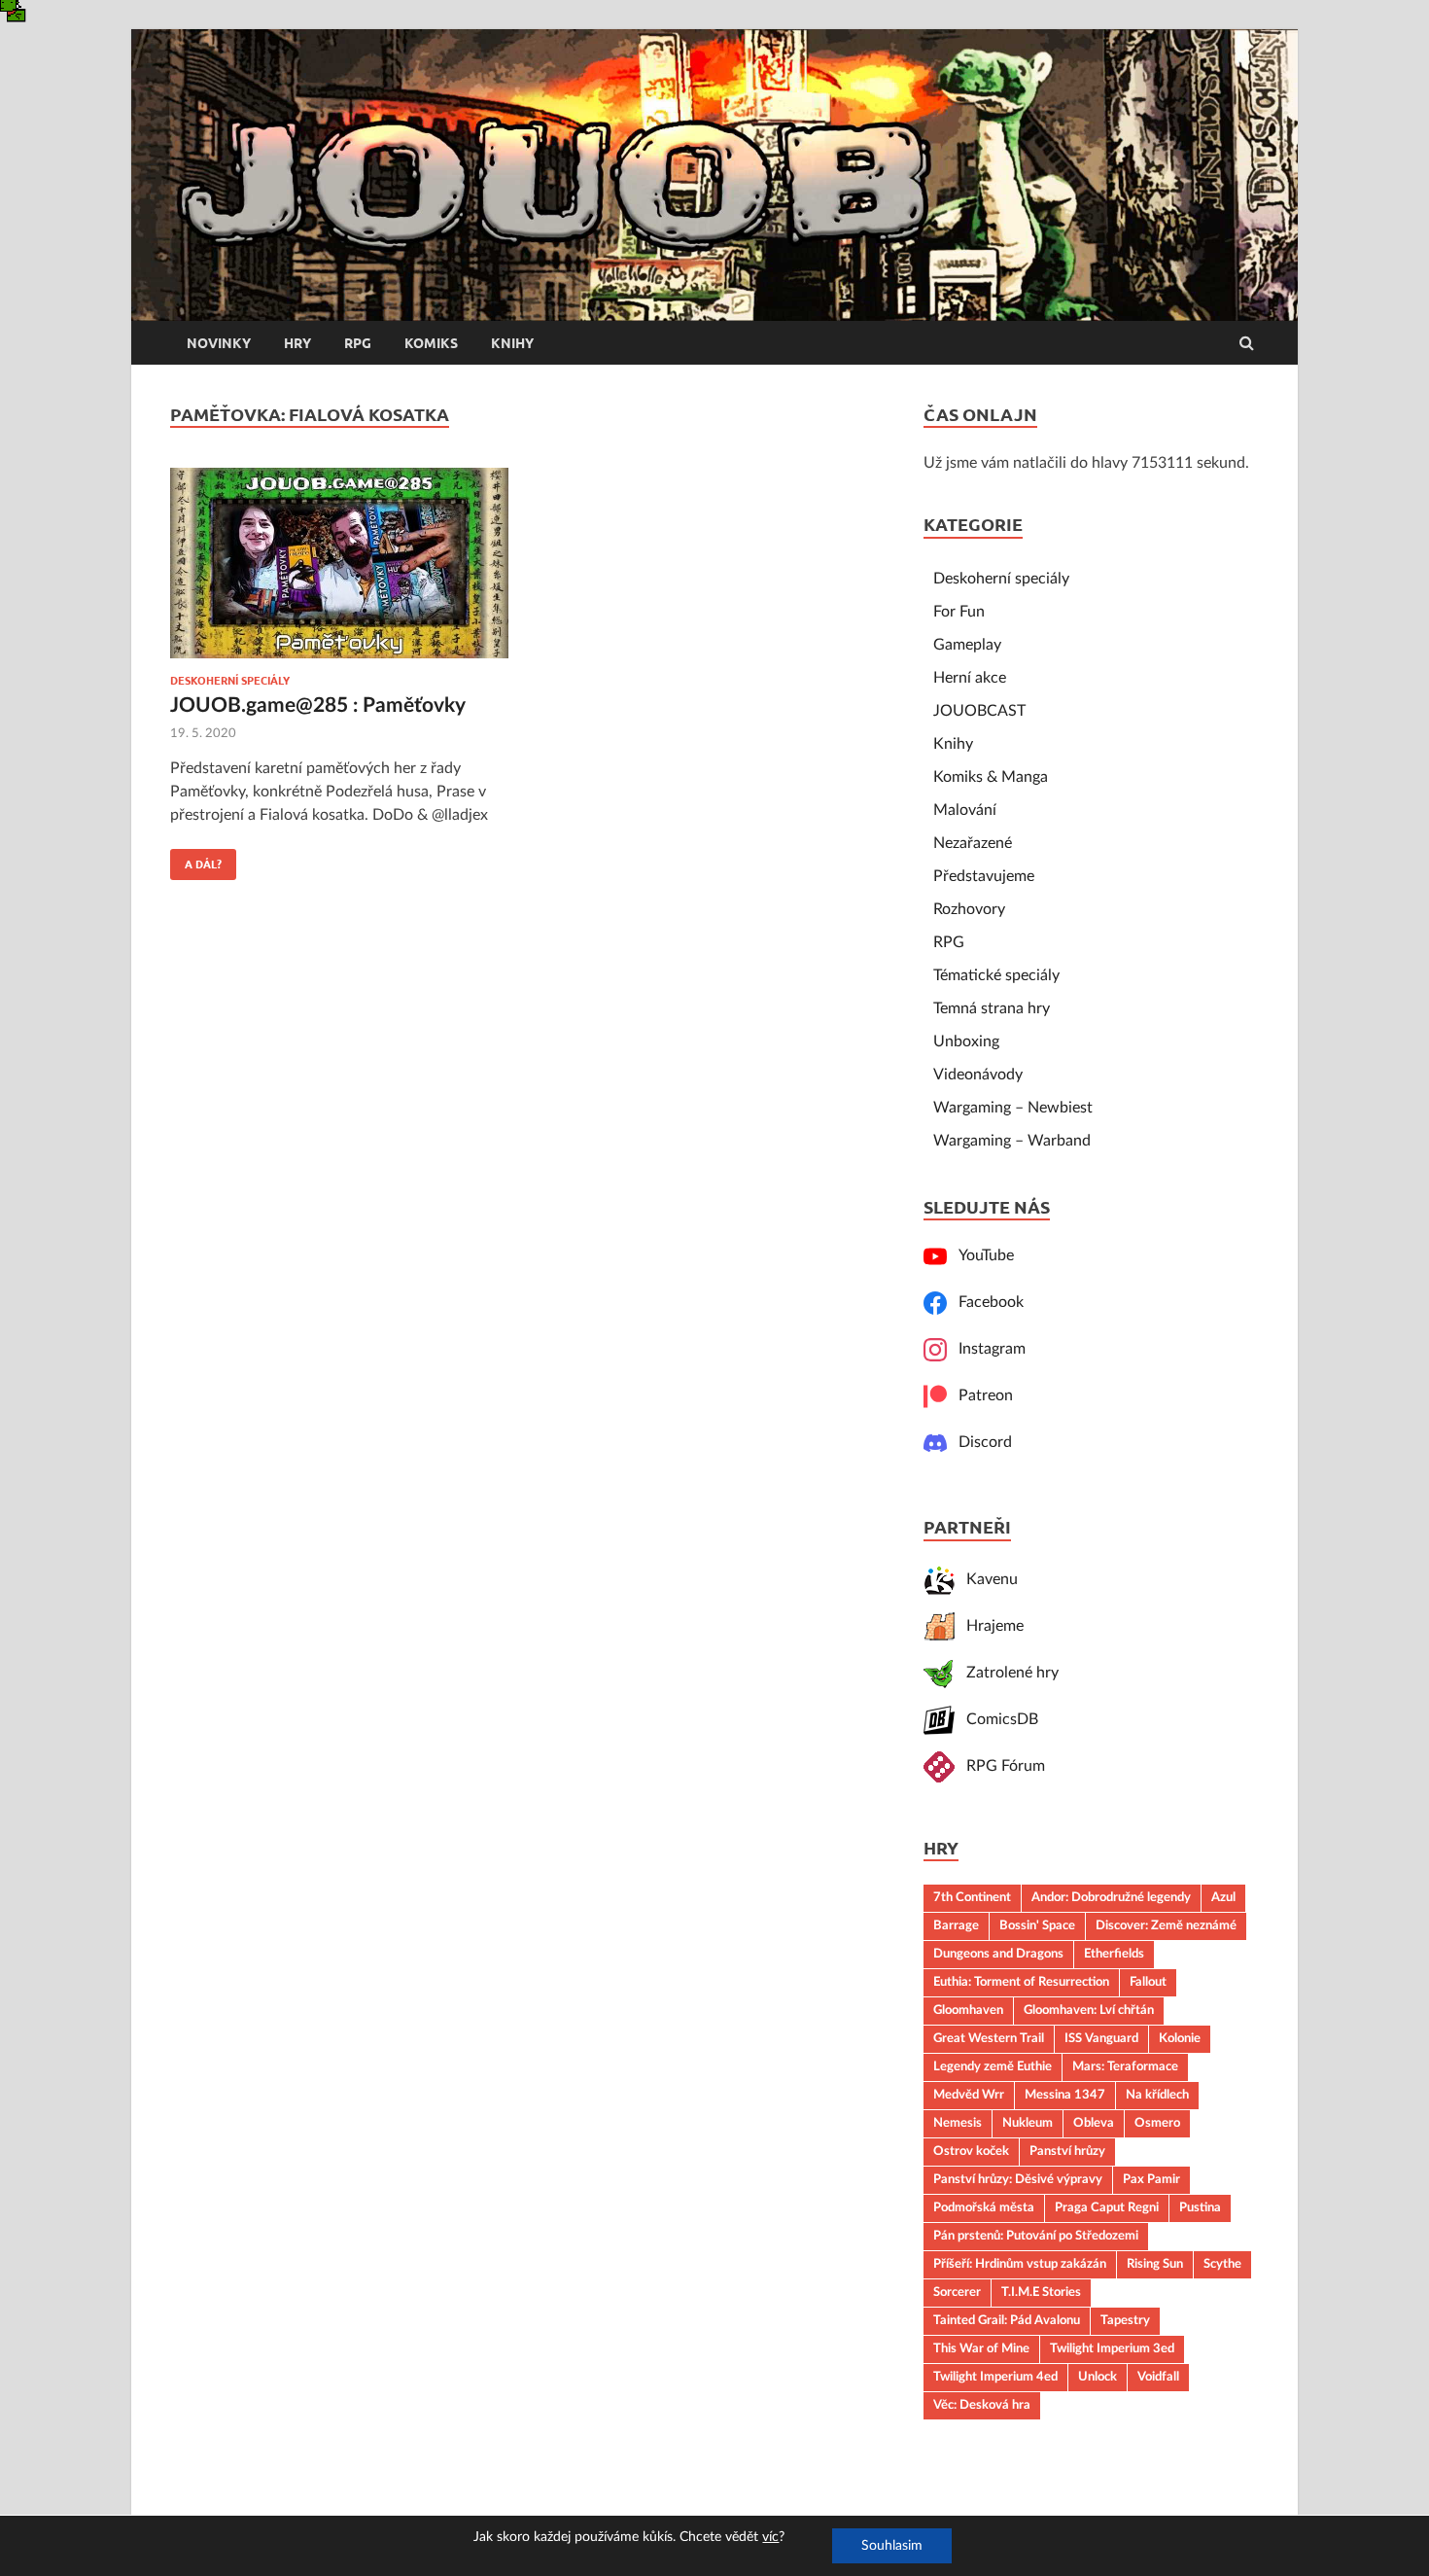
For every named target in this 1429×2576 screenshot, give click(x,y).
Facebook (985, 1302)
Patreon (980, 1395)
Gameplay (967, 645)
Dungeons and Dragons (998, 1954)
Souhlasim (892, 2546)
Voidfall (1158, 2377)
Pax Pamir (1151, 2179)
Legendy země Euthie (993, 2066)
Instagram (986, 1349)
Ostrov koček (971, 2151)
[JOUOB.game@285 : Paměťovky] (339, 571)
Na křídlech (1157, 2095)
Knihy (512, 343)
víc (770, 2537)
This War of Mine (981, 2348)
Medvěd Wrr (969, 2095)
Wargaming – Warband (1012, 1141)
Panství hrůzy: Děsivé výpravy (1018, 2179)
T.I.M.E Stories (1041, 2292)
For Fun (959, 612)
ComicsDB (996, 1719)
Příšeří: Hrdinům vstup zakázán (1020, 2264)
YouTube (980, 1255)
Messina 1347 (1065, 2095)
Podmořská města (984, 2207)
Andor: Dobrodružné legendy (1111, 1897)
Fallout (1148, 1982)
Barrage (956, 1925)
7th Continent (972, 1897)
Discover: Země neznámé (1166, 1925)
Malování (965, 810)
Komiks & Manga (991, 777)
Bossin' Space (1037, 1925)
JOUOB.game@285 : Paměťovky (318, 706)
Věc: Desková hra (982, 2405)
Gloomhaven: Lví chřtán (1089, 2010)
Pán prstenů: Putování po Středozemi (1036, 2236)
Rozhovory (969, 909)
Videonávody (978, 1075)
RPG (358, 343)
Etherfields (1114, 1954)
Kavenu (986, 1579)
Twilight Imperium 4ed (995, 2377)
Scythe (1222, 2264)
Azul (1223, 1897)
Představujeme (984, 876)
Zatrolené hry (1007, 1673)
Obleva (1094, 2123)
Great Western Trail (989, 2038)
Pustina (1200, 2207)
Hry (297, 343)
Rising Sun (1155, 2264)
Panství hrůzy (1067, 2151)
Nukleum (1028, 2123)
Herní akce (970, 678)
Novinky (219, 343)
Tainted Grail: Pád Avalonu (1007, 2320)
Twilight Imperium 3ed (1112, 2348)
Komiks (431, 343)
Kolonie (1180, 2038)
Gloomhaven (968, 2010)
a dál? (196, 860)
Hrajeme (989, 1626)
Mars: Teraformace (1125, 2066)
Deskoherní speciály (230, 681)
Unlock (1098, 2377)
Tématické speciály (996, 975)
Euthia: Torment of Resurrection (1021, 1982)
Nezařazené (973, 843)
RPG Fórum (1000, 1766)
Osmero (1157, 2123)
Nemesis (958, 2123)
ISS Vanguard (1101, 2038)
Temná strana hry (992, 1008)
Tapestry (1125, 2320)
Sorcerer (957, 2292)
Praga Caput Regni (1107, 2207)
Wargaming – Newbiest (1013, 1108)
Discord (979, 1442)
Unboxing (966, 1041)
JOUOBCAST (979, 711)
